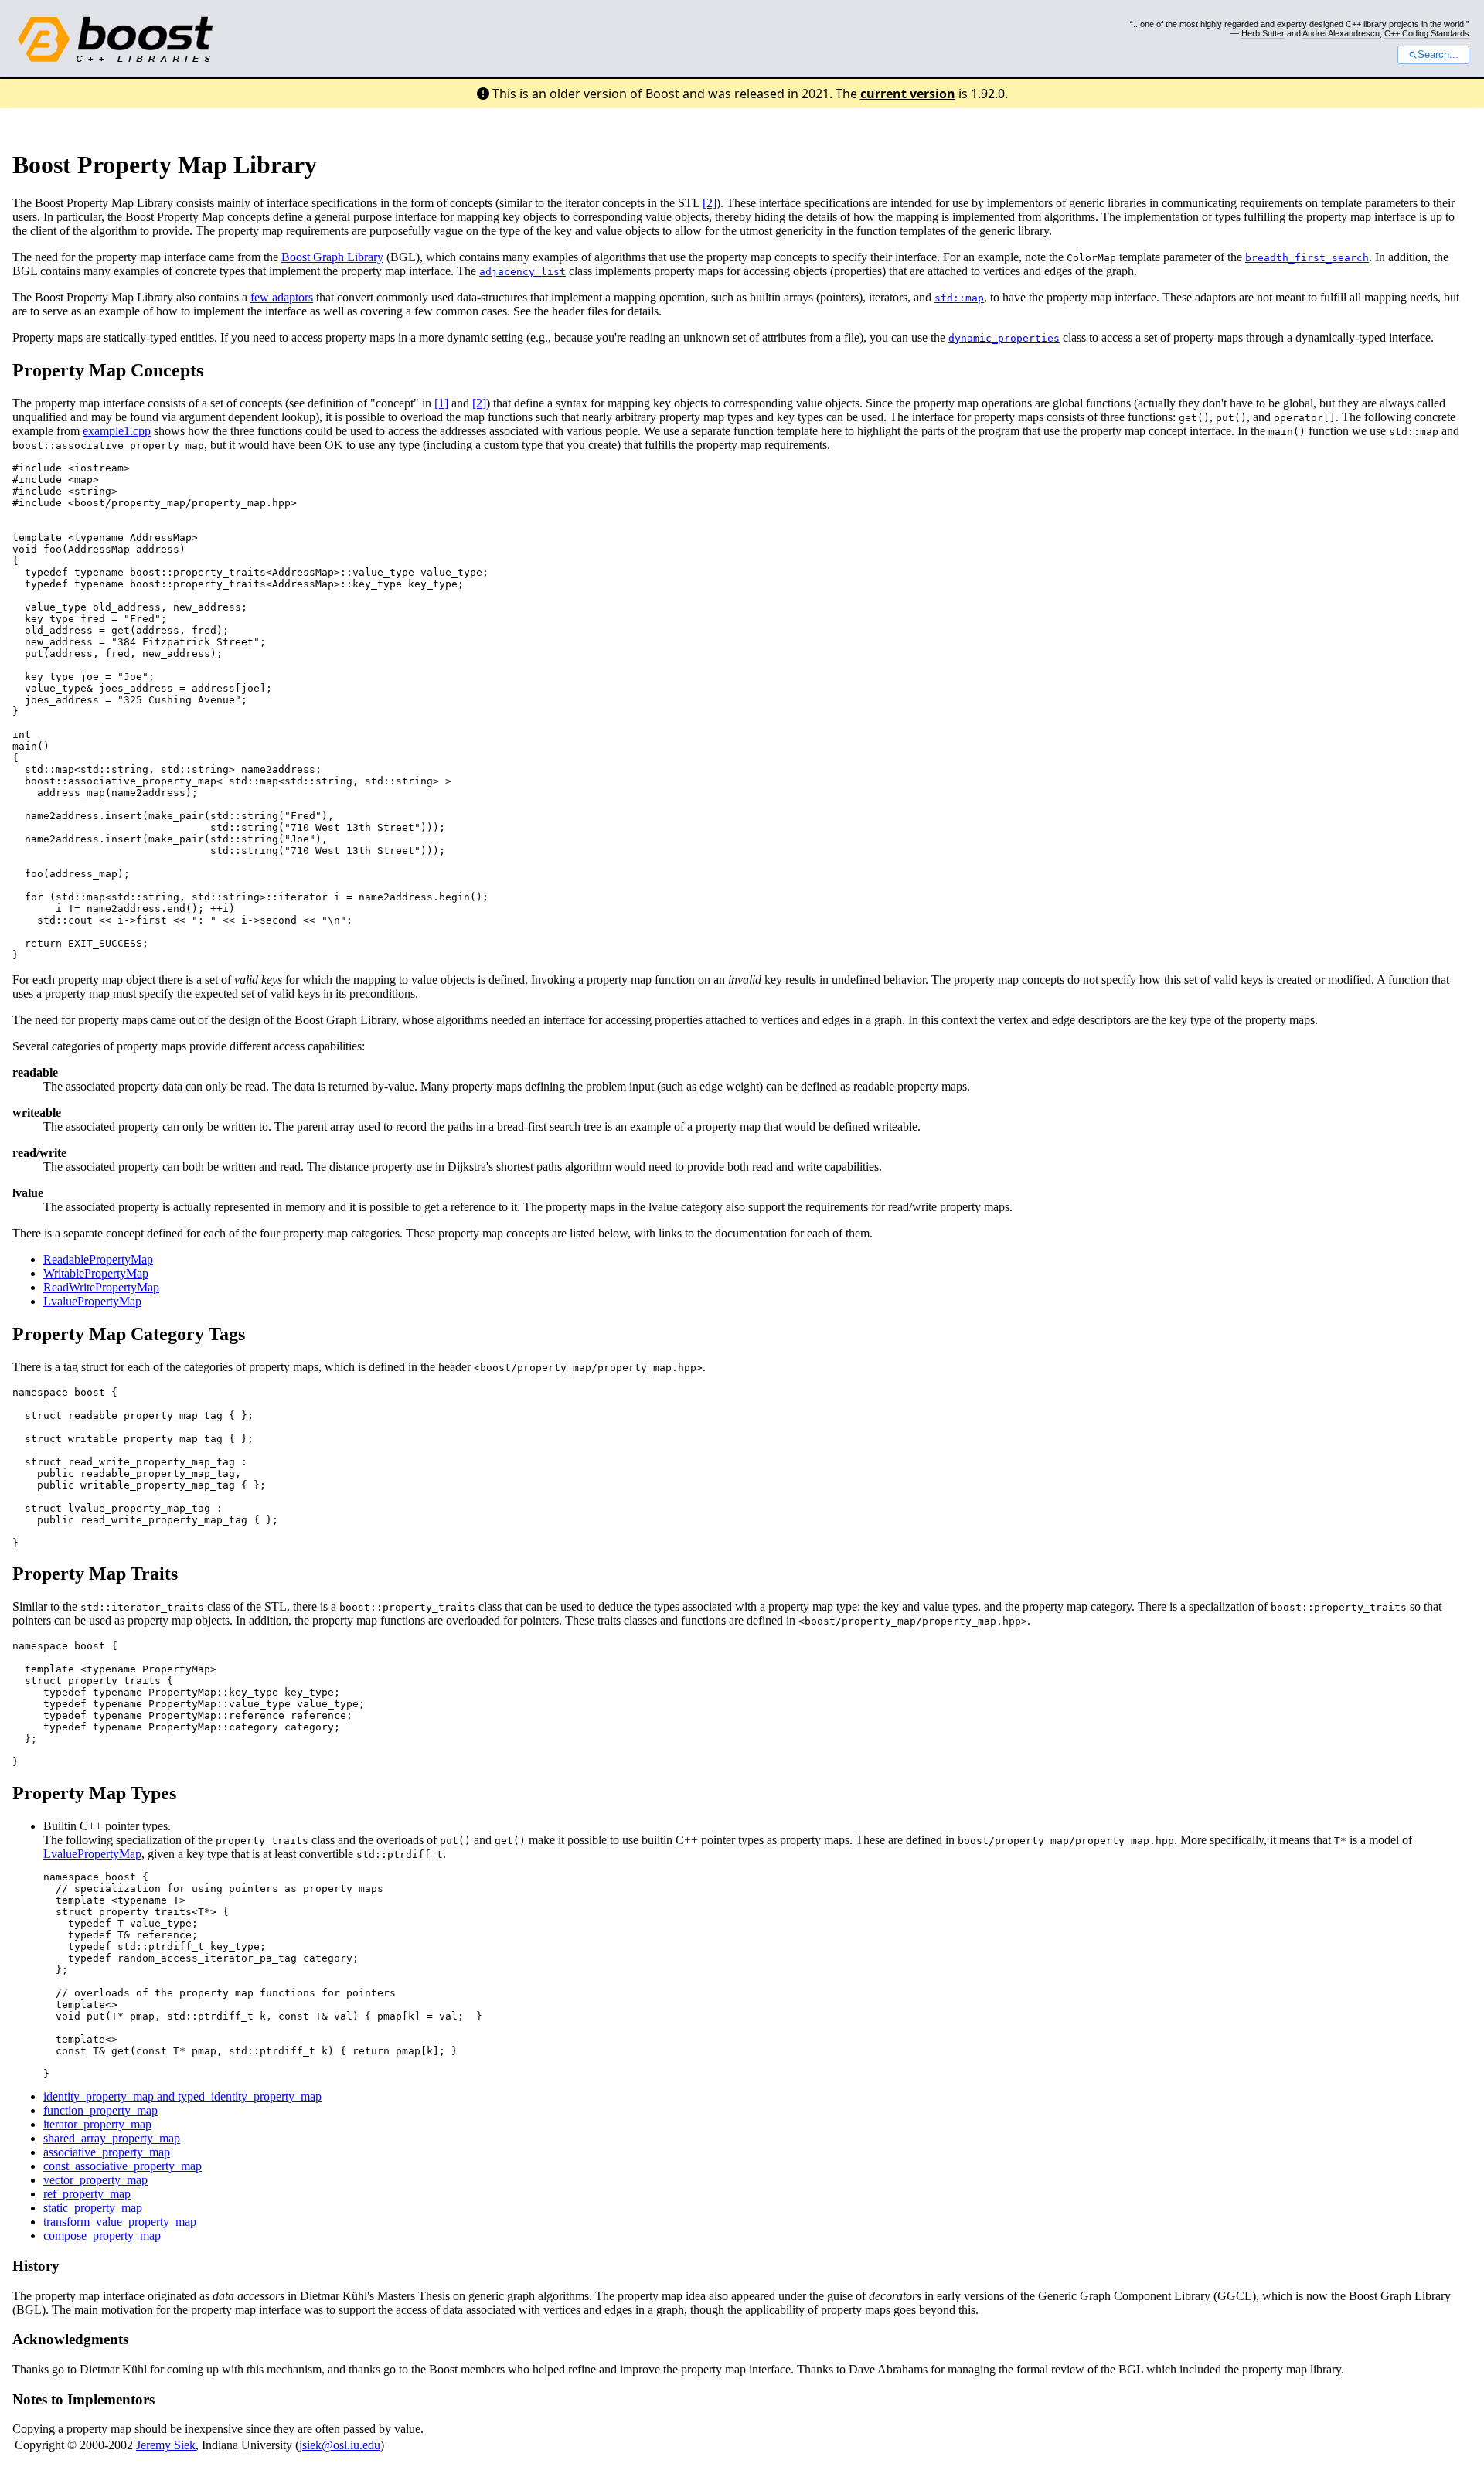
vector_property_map (95, 2180)
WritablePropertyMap (96, 1273)
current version (908, 94)
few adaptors (282, 297)
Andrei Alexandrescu (1341, 33)
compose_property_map (102, 2236)
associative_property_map (107, 2152)
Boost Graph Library (332, 257)
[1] (441, 403)
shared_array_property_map (112, 2138)
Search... (1438, 55)
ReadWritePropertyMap (101, 1287)
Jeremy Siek (166, 2445)
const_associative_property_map (123, 2166)
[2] (710, 203)
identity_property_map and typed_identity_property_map (182, 2096)
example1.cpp (117, 431)
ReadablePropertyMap (98, 1259)
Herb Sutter (1263, 33)
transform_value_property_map (120, 2222)
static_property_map (93, 2208)
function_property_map (100, 2110)
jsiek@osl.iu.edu (340, 2445)
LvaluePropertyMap (92, 1301)
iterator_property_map (97, 2124)
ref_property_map (87, 2194)
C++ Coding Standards (1427, 33)
